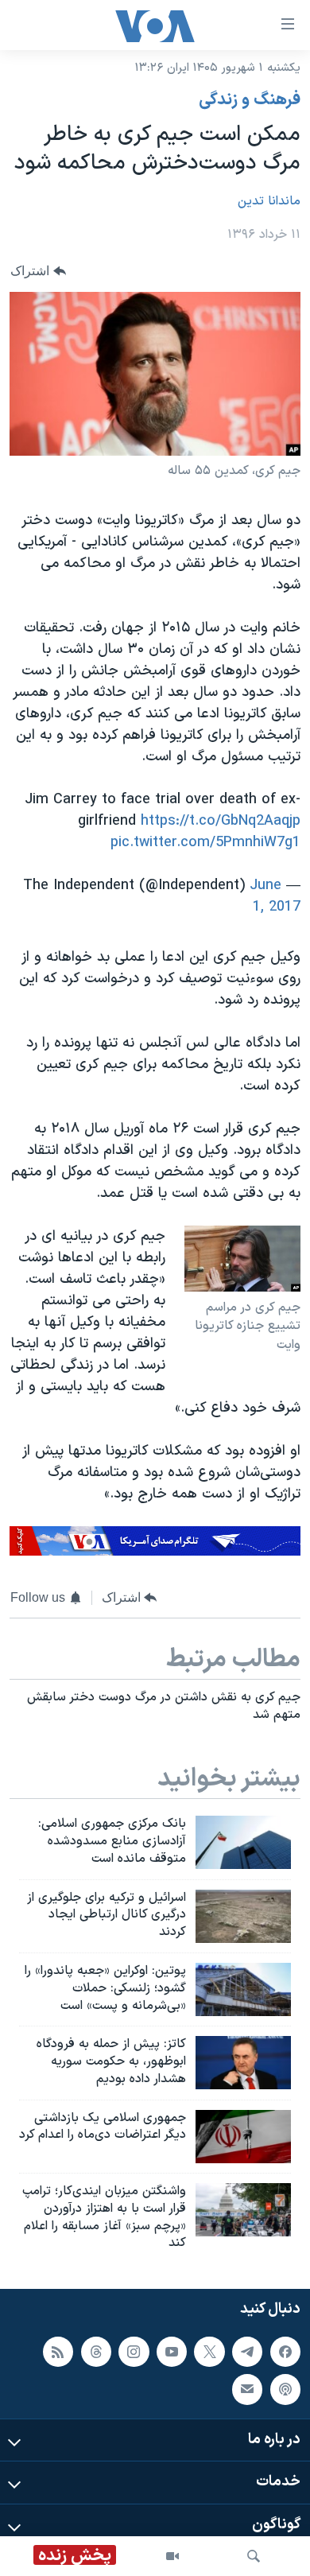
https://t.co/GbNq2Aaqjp (221, 821)
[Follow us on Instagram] (134, 2352)
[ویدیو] (172, 2556)
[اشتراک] (247, 2389)
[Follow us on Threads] (96, 2352)
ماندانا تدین (269, 201)
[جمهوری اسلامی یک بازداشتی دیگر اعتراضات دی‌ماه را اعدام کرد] (243, 2137)
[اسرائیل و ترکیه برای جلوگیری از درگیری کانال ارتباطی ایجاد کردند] (243, 1916)
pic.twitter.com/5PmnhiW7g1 (205, 843)
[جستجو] (254, 2556)
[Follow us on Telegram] (247, 2352)
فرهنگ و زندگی (250, 100)
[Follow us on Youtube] (172, 2352)
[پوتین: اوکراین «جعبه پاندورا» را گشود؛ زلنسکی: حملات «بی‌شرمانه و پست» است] (243, 1989)
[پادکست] (285, 2389)
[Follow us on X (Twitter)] (209, 2352)
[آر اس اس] (58, 2352)
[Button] (38, 272)
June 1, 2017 (275, 896)
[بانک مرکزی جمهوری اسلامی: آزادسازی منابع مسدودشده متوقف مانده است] (243, 1842)
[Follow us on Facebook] (285, 2352)
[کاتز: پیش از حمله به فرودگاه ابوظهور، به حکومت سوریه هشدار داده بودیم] (243, 2063)
